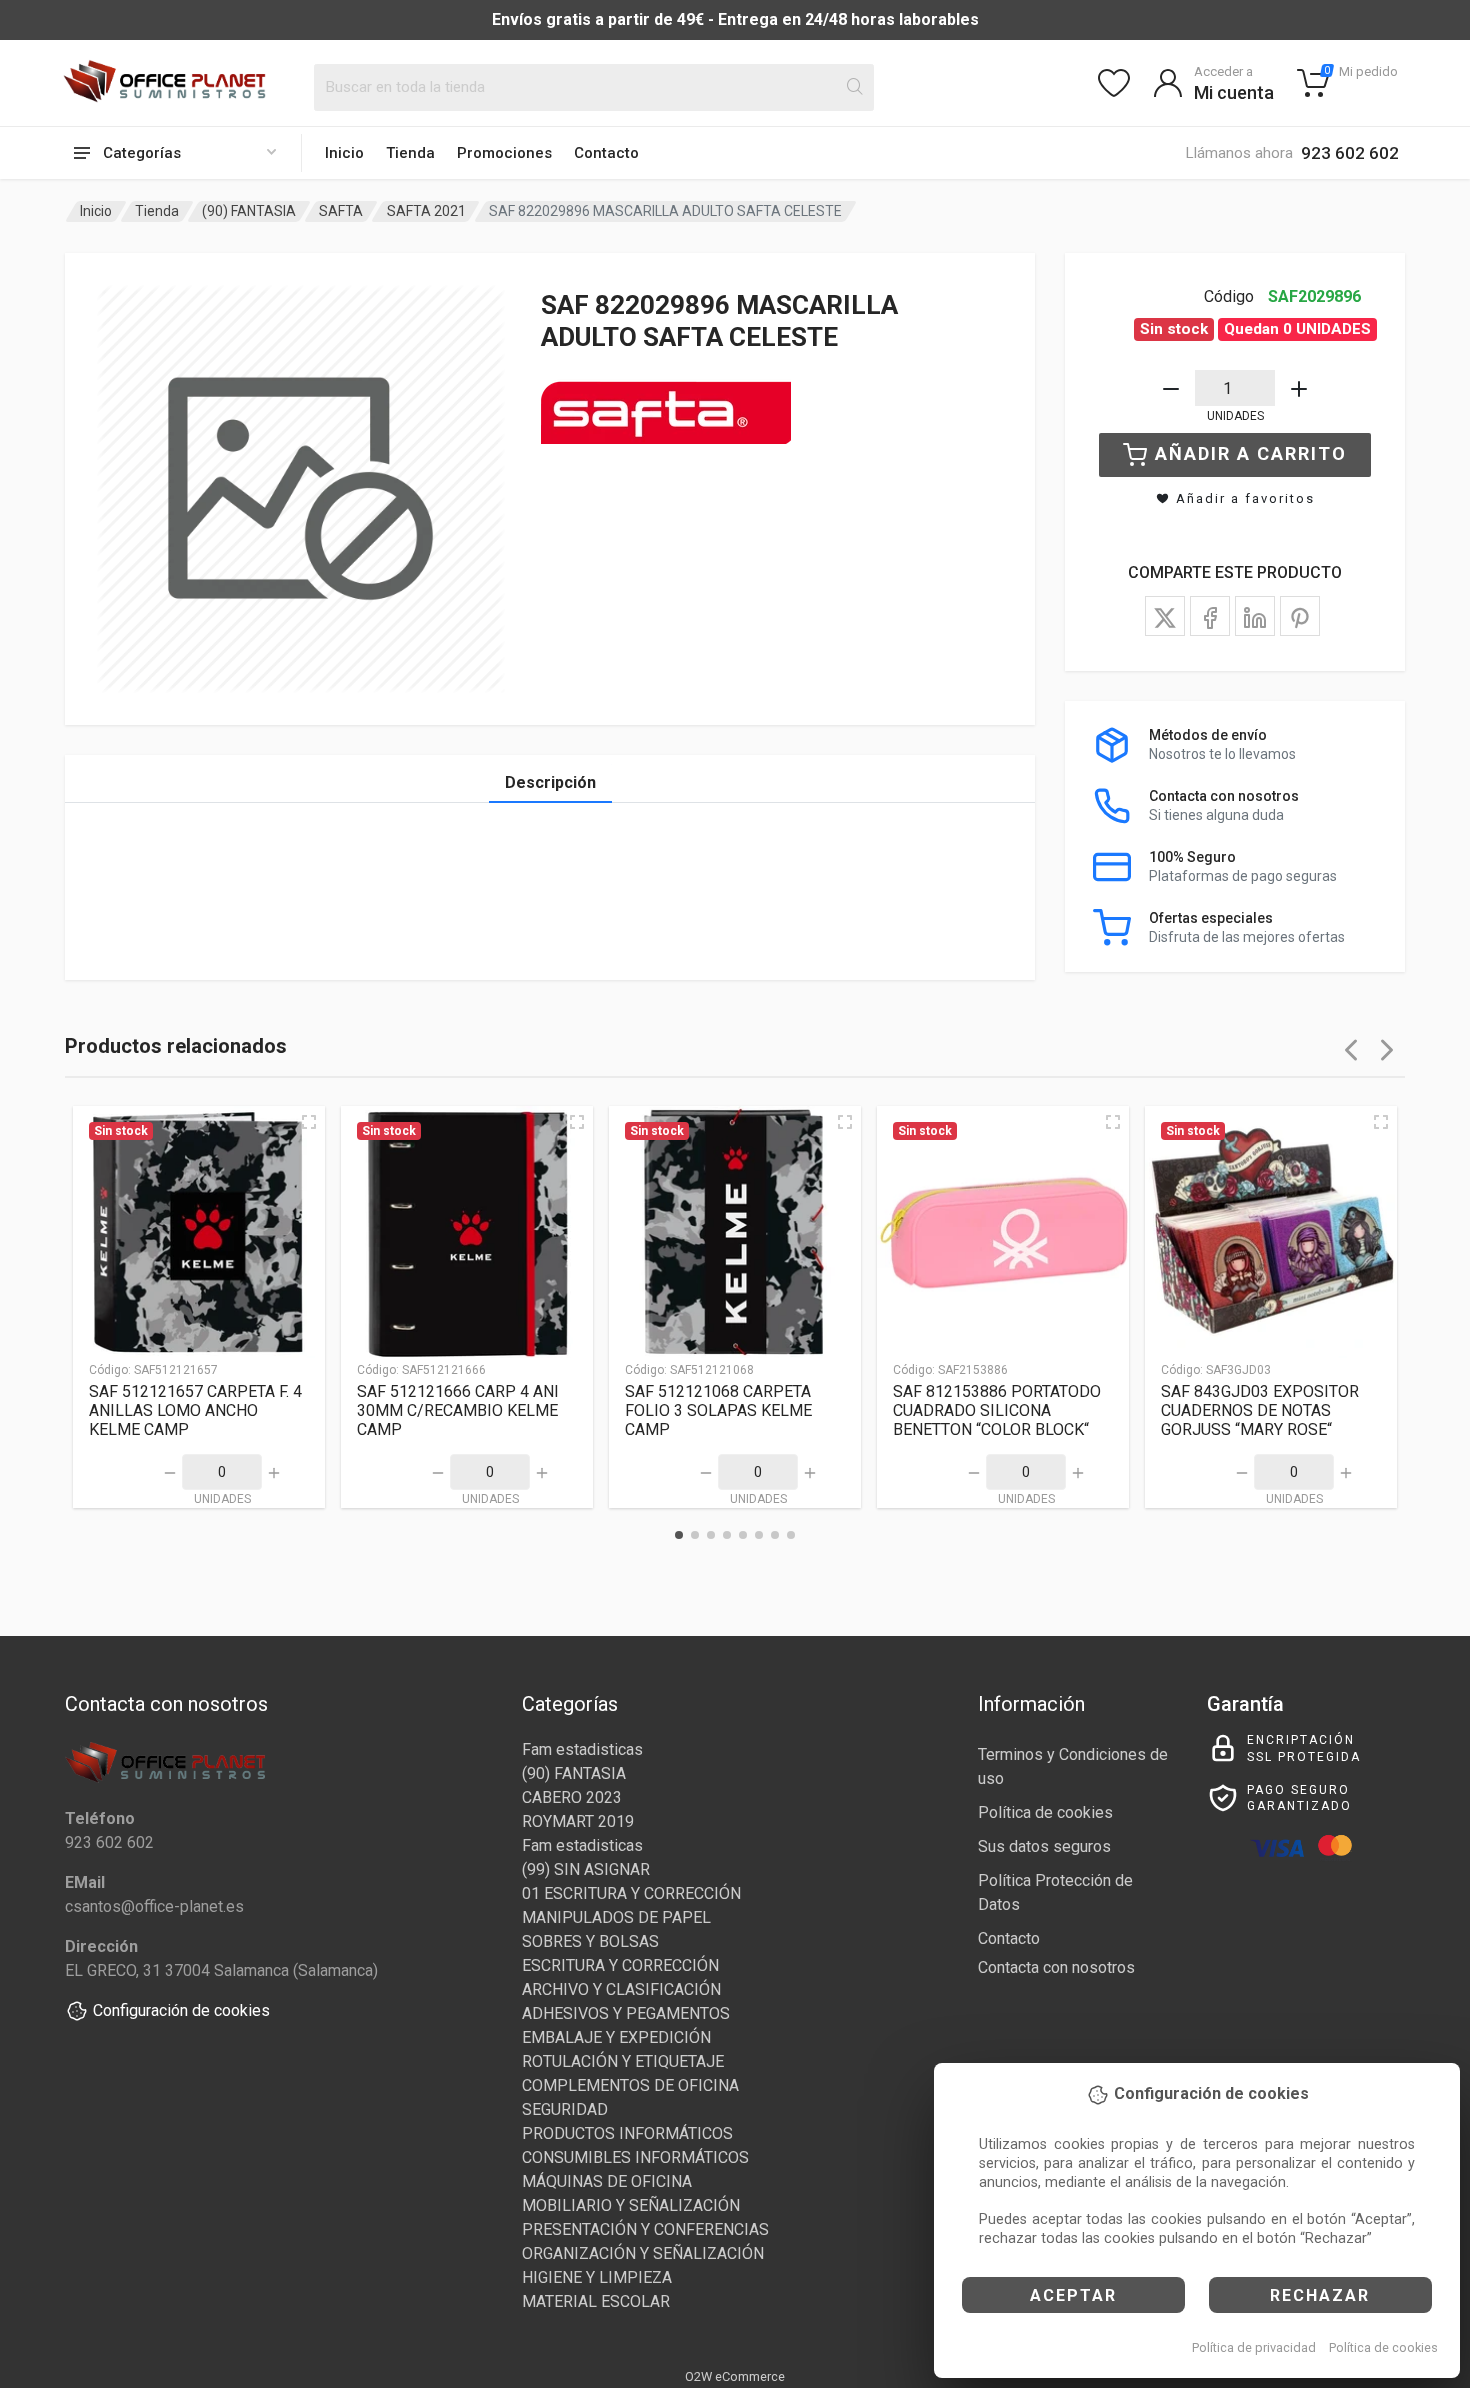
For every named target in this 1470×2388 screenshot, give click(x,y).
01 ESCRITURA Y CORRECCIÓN (631, 1893)
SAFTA (341, 211)
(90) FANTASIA (249, 211)
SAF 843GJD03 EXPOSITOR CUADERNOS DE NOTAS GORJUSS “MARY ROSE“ (1260, 1410)
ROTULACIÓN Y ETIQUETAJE (623, 2061)
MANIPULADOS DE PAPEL (616, 1917)
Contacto (606, 153)
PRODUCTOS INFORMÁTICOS (627, 2133)
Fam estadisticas (582, 1749)
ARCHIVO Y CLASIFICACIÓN (621, 1989)
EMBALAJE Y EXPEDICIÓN (616, 2037)
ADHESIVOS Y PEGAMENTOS (626, 2013)
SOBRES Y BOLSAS (590, 1941)
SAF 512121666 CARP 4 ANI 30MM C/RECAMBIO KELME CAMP (458, 1410)
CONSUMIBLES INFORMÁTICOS (635, 2157)
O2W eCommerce (735, 2376)
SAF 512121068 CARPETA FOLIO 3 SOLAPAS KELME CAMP (718, 1410)
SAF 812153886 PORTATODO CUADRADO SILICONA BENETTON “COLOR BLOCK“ (997, 1410)
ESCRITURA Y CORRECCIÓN (620, 1965)
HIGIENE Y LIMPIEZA (597, 2277)
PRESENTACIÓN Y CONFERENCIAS (645, 2229)
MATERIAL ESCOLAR (596, 2301)
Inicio (344, 153)
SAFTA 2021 (426, 211)
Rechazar (1320, 2295)
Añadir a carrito (1251, 453)
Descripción (550, 782)
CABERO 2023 (572, 1797)
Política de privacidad (1254, 2347)
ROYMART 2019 (578, 1821)
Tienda (410, 153)
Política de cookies (1383, 2347)
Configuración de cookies (181, 2010)
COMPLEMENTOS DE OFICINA (630, 2085)
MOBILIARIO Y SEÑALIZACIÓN (631, 2205)
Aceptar (1073, 2295)
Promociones (504, 153)
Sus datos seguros (1044, 1846)
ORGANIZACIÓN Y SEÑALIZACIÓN (643, 2253)
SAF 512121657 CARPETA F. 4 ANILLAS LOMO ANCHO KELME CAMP (195, 1410)
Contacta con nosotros (1056, 1967)
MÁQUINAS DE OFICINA (607, 2181)
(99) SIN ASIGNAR (586, 1869)
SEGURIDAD (565, 2109)
